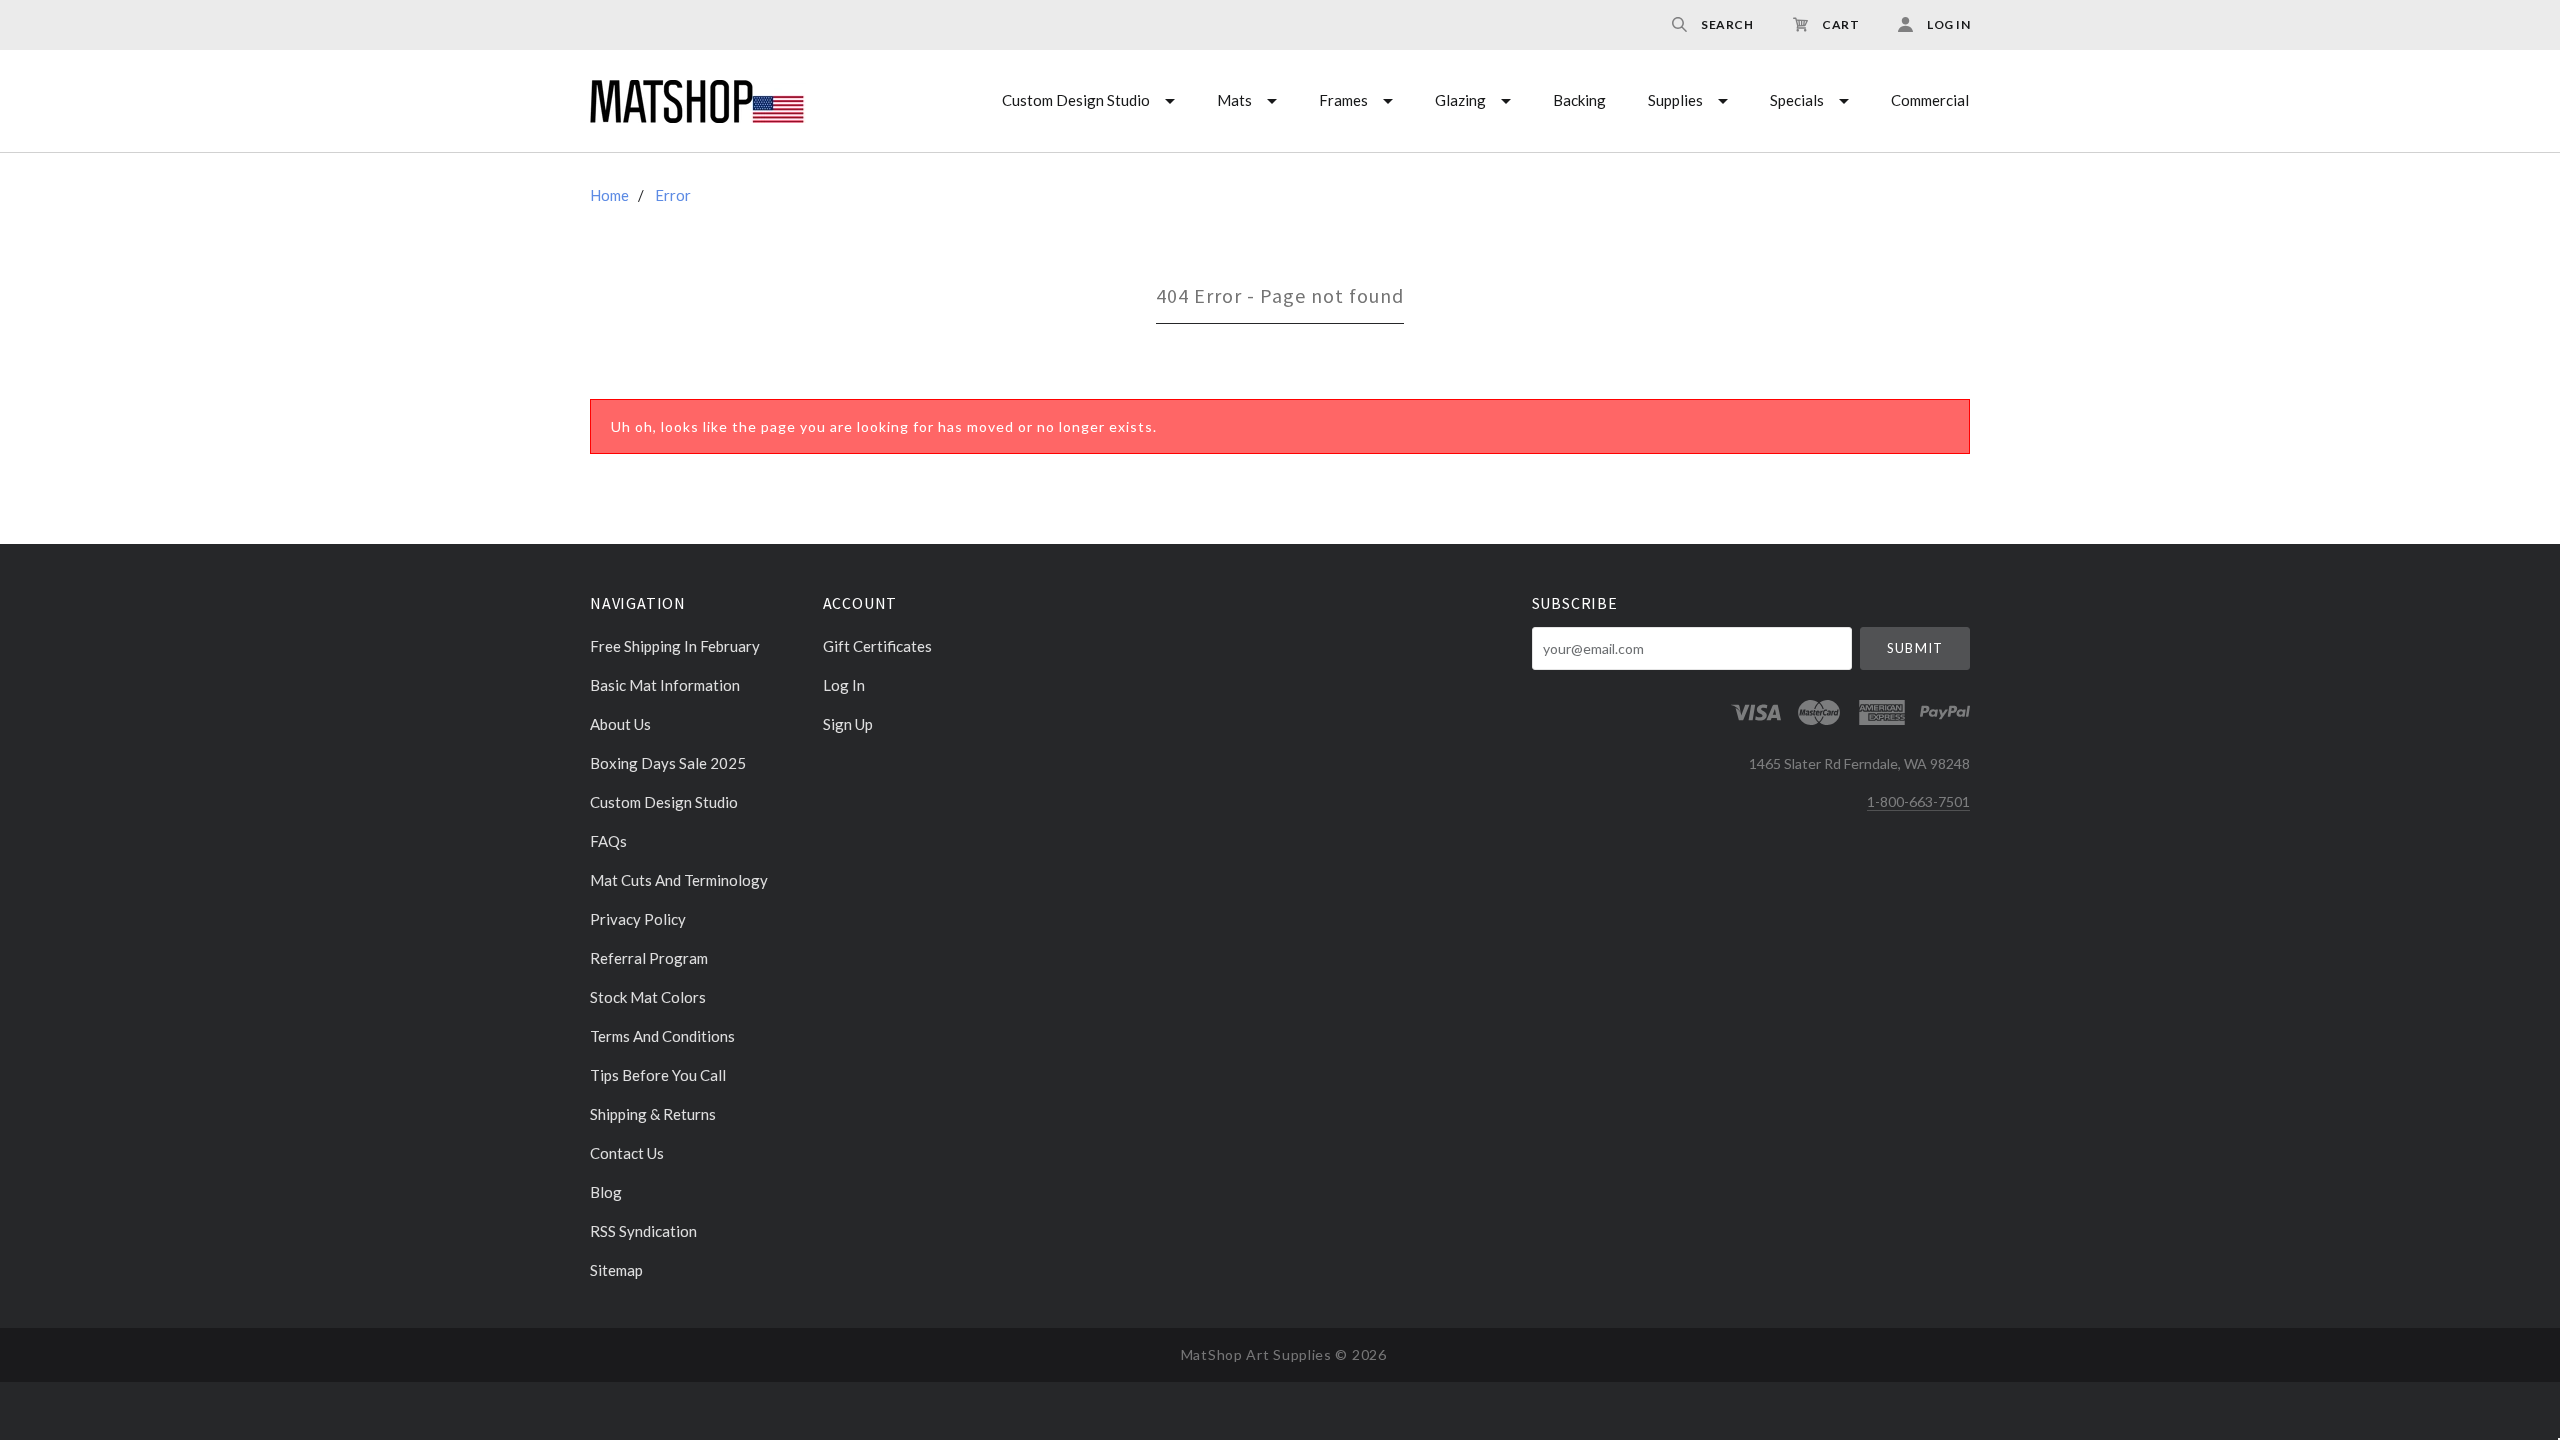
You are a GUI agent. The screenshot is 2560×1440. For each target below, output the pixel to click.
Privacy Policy (638, 919)
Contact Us (627, 1153)
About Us (620, 724)
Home (609, 195)
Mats (1234, 100)
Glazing (1460, 100)
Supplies (1675, 100)
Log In (844, 685)
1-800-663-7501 (1918, 801)
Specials (1797, 100)
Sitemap (616, 1269)
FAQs (608, 841)
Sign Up (848, 723)
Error (673, 195)
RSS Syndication (643, 1231)
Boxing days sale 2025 (668, 763)
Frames (1343, 100)
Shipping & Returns (653, 1114)
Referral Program (649, 958)
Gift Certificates (877, 646)
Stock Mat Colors (648, 997)
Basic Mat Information (665, 685)
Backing (1579, 100)
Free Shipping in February (675, 646)
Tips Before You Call (658, 1075)
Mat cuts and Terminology (679, 880)
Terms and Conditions (662, 1036)
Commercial (1930, 100)
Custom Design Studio (1076, 100)
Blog (606, 1192)
